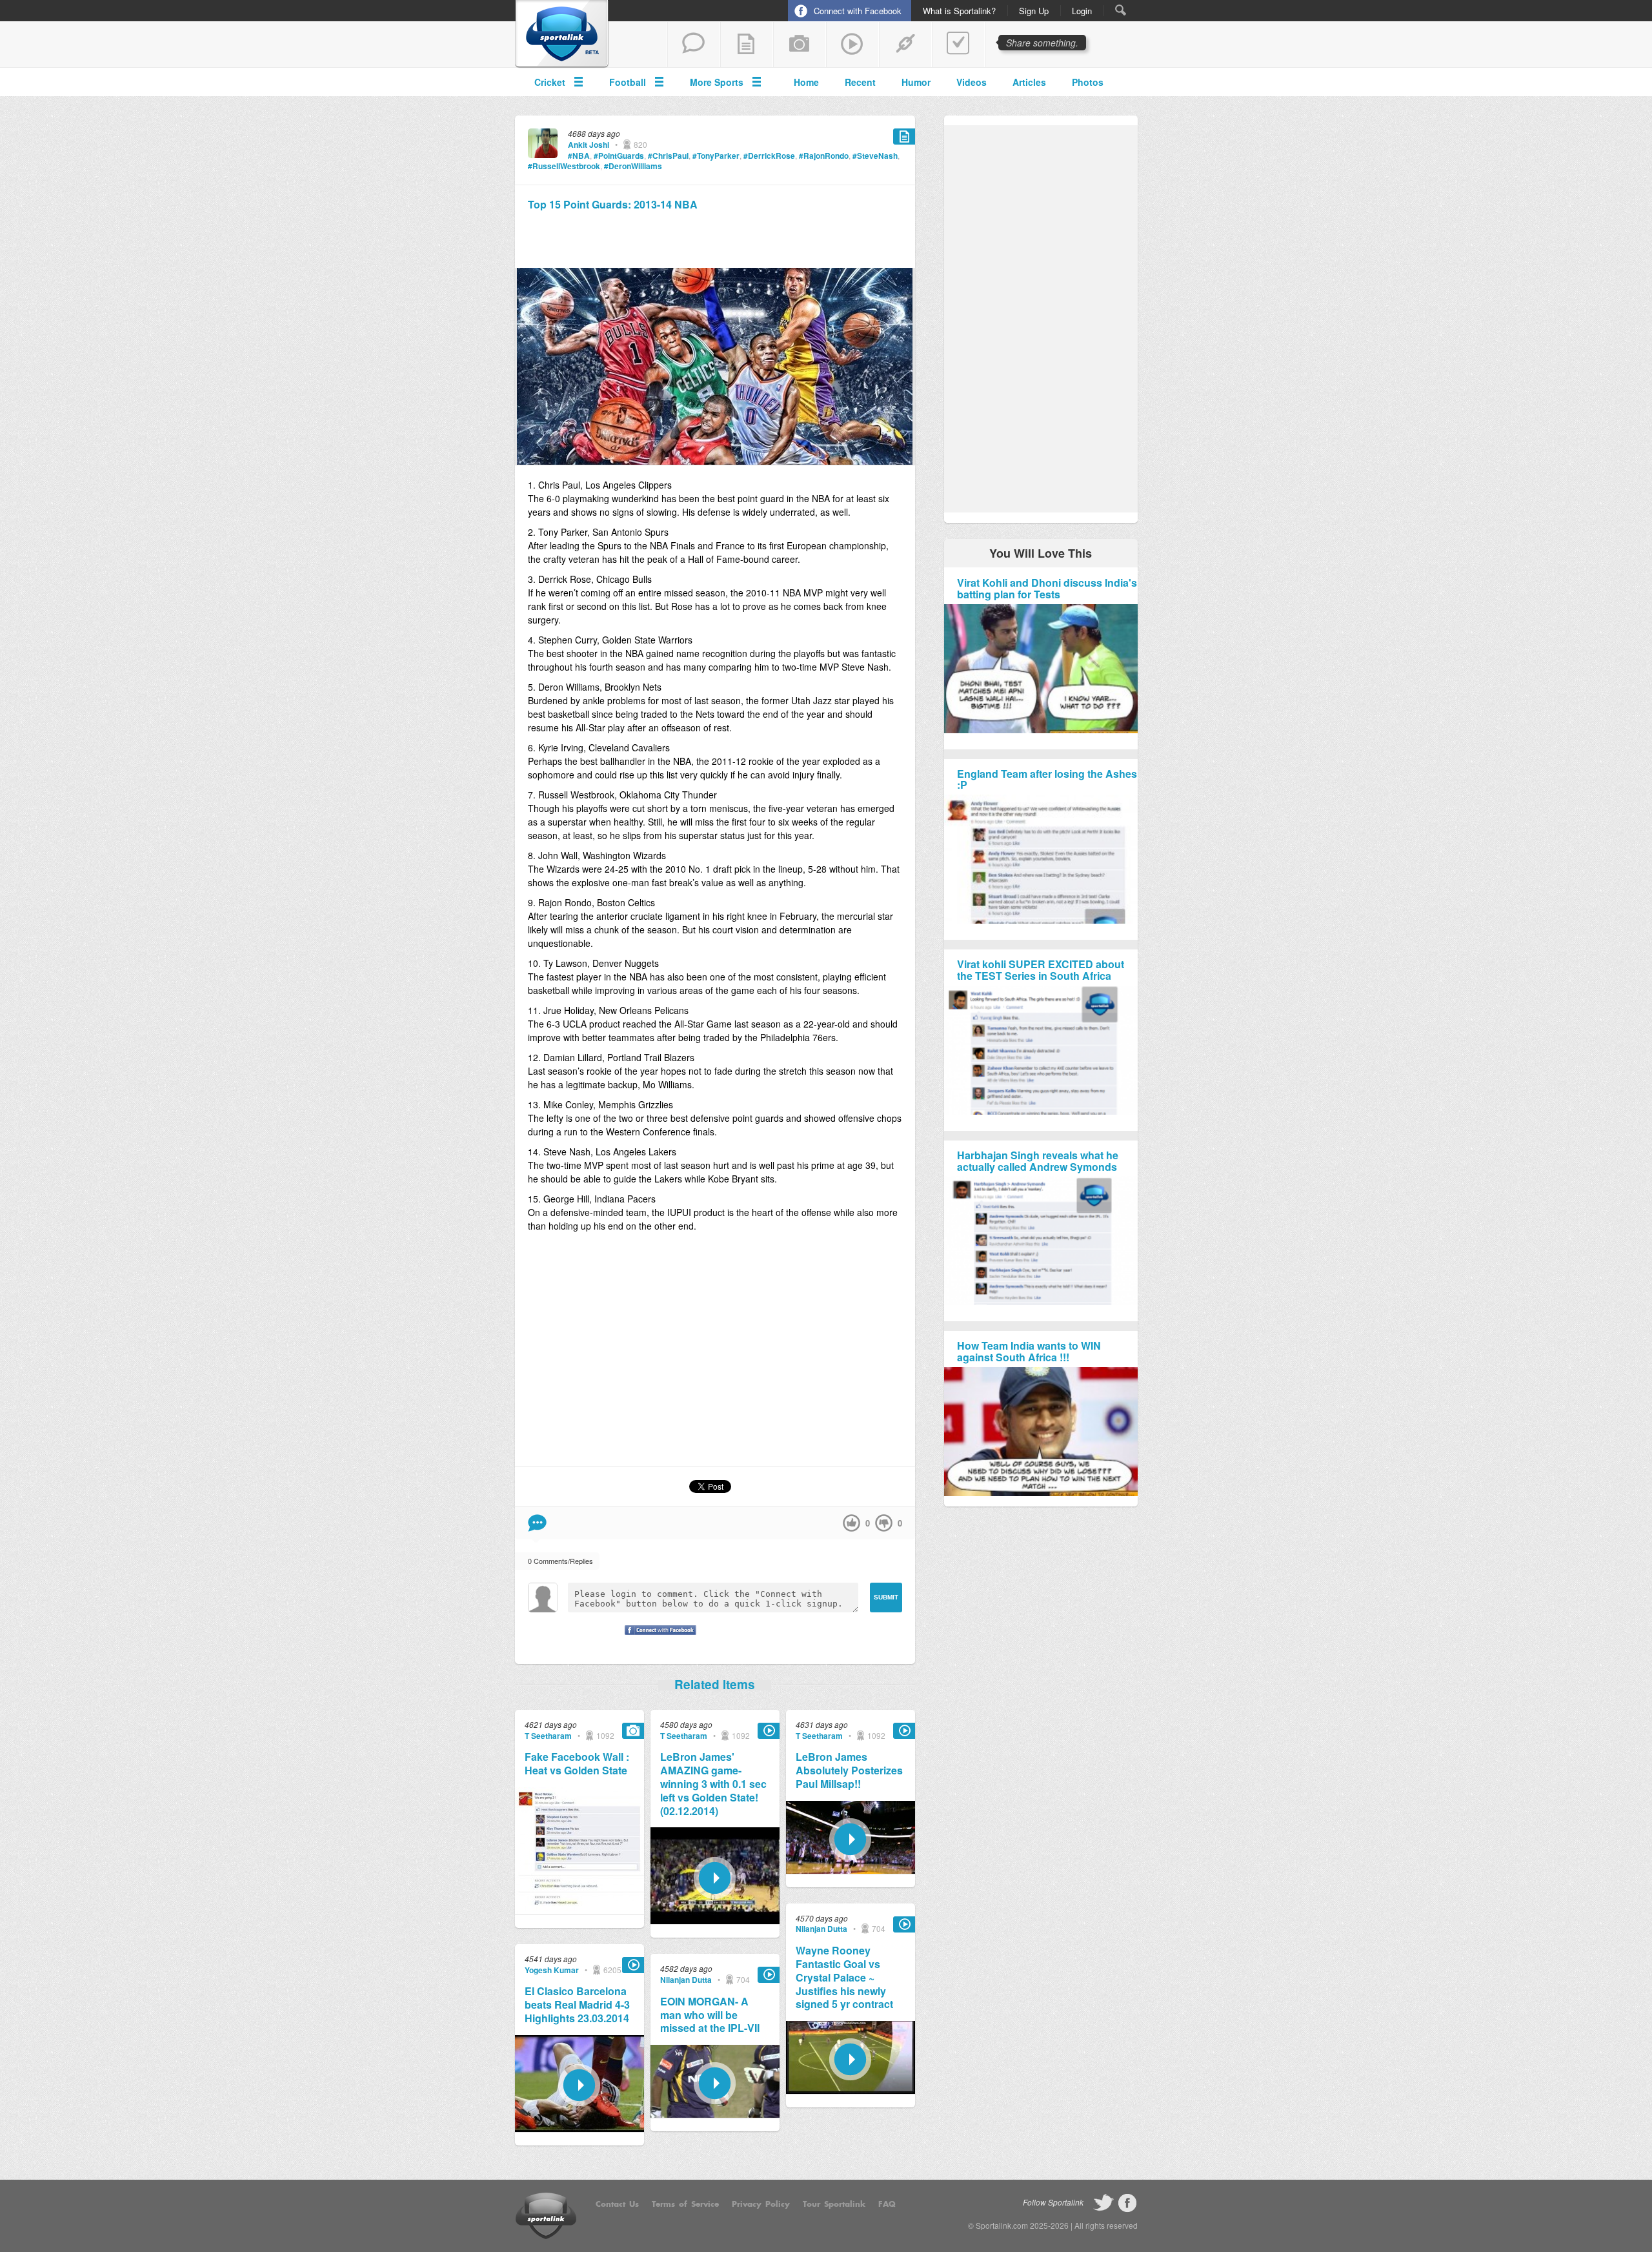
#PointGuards (619, 156)
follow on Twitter (1103, 2203)
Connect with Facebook (858, 11)
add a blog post (747, 45)
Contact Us (617, 2204)
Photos (1088, 82)
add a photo (800, 45)
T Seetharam (548, 1736)
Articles (1029, 82)
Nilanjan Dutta (686, 1980)
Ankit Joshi (589, 145)
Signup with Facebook (657, 1638)
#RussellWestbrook (564, 166)
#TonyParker (716, 156)
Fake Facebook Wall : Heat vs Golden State (577, 1764)
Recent (860, 82)
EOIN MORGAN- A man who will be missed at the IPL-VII (710, 2015)
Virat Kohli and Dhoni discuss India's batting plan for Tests (1047, 588)
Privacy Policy (761, 2204)
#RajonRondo (824, 156)
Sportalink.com (1002, 2225)
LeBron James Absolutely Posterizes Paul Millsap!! (849, 1770)
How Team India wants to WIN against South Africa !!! (1029, 1351)
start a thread (694, 45)
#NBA (579, 156)
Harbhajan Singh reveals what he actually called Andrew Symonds (1038, 1161)
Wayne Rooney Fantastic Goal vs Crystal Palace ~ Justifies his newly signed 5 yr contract (844, 1978)
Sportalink (562, 34)
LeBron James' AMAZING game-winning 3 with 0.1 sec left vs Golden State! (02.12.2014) (713, 1784)
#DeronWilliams (633, 166)
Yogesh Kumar (552, 1970)
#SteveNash (875, 156)
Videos (972, 82)
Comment (537, 1523)
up (851, 1523)
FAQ (887, 2204)
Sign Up (1034, 11)
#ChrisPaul (668, 156)
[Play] (579, 2128)
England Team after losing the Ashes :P (1047, 779)
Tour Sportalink (834, 2204)
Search (1121, 10)
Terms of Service (685, 2204)
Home (806, 82)
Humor (916, 82)
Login (1082, 11)
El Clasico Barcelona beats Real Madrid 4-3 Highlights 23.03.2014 (577, 2005)
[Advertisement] (715, 238)
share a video (852, 45)
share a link (905, 45)
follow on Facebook (1127, 2203)
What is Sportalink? (959, 11)
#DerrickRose (769, 156)
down (884, 1523)
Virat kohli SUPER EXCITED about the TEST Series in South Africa (1041, 970)
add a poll (958, 45)
